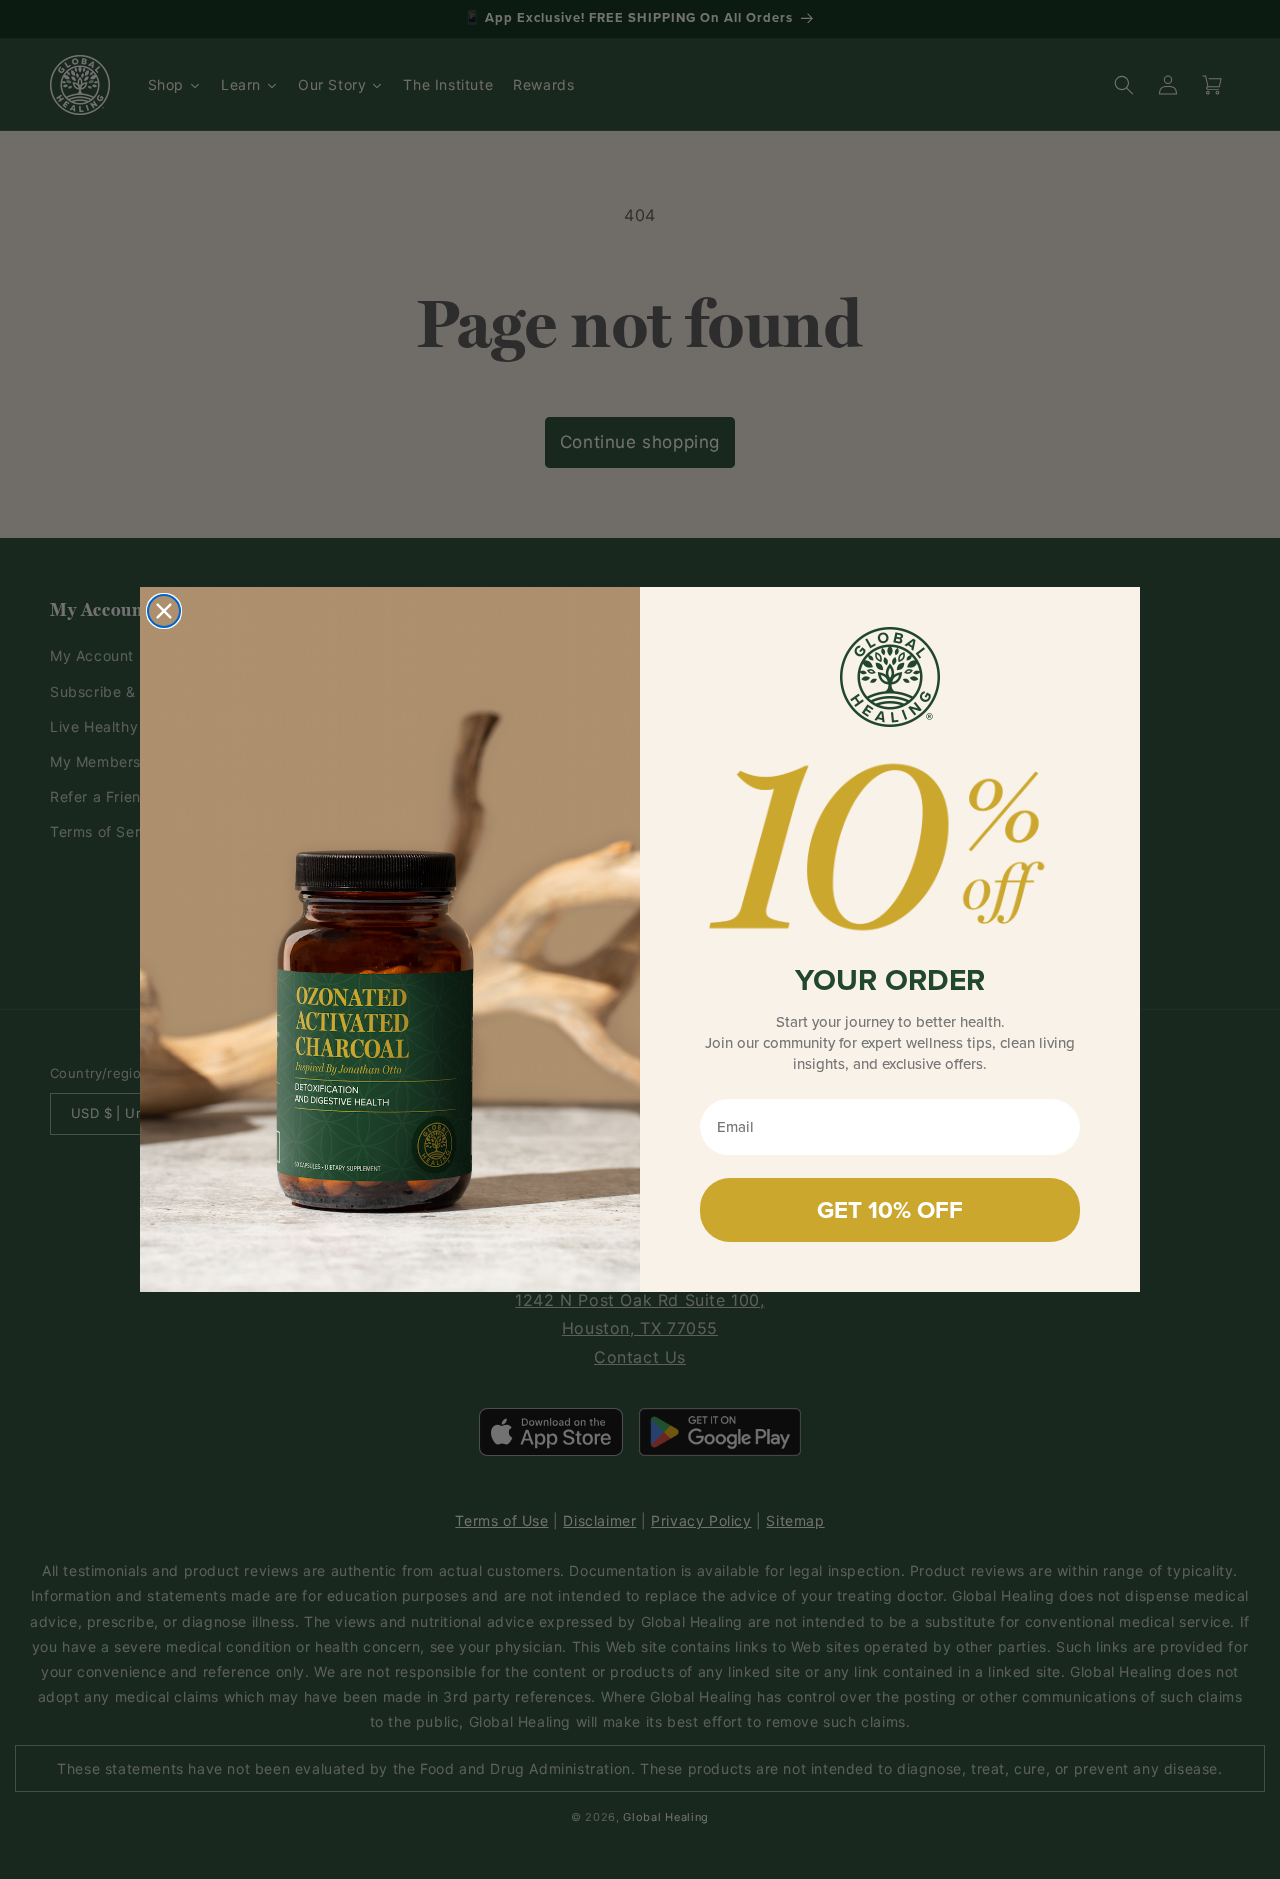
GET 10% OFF (890, 1209)
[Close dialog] (164, 611)
